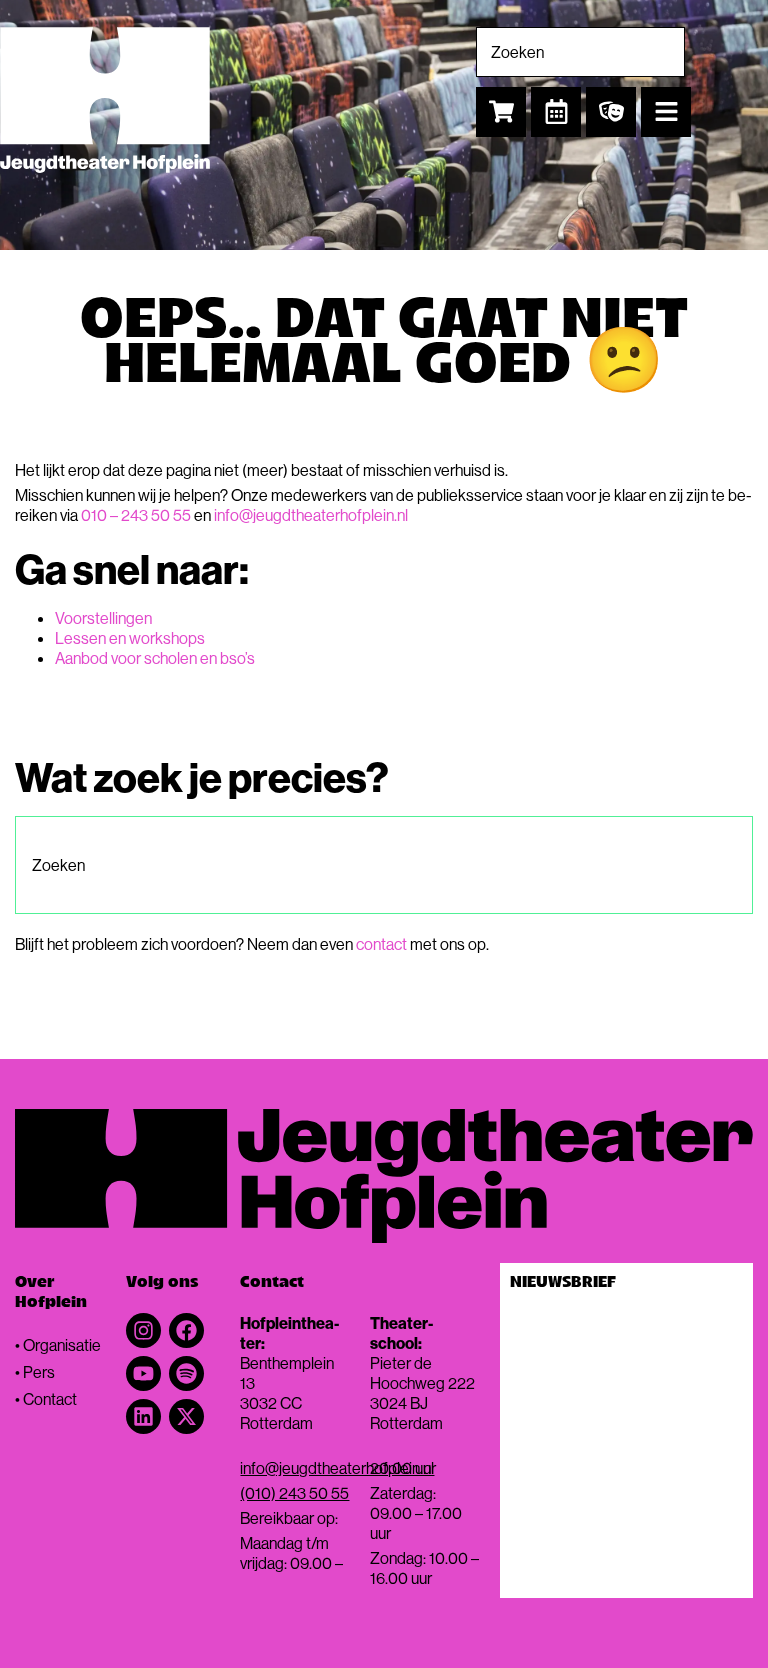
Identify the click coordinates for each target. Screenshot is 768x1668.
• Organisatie (58, 1345)
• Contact (46, 1399)
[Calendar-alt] (556, 112)
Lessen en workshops (130, 638)
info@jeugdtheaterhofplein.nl (311, 515)
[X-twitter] (186, 1416)
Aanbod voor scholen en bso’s (155, 658)
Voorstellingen (103, 618)
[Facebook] (186, 1330)
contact (381, 944)
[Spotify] (186, 1373)
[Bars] (666, 112)
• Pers (35, 1372)
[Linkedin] (143, 1416)
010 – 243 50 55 (136, 515)
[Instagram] (143, 1330)
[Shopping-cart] (501, 112)
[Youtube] (143, 1373)
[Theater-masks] (611, 112)
